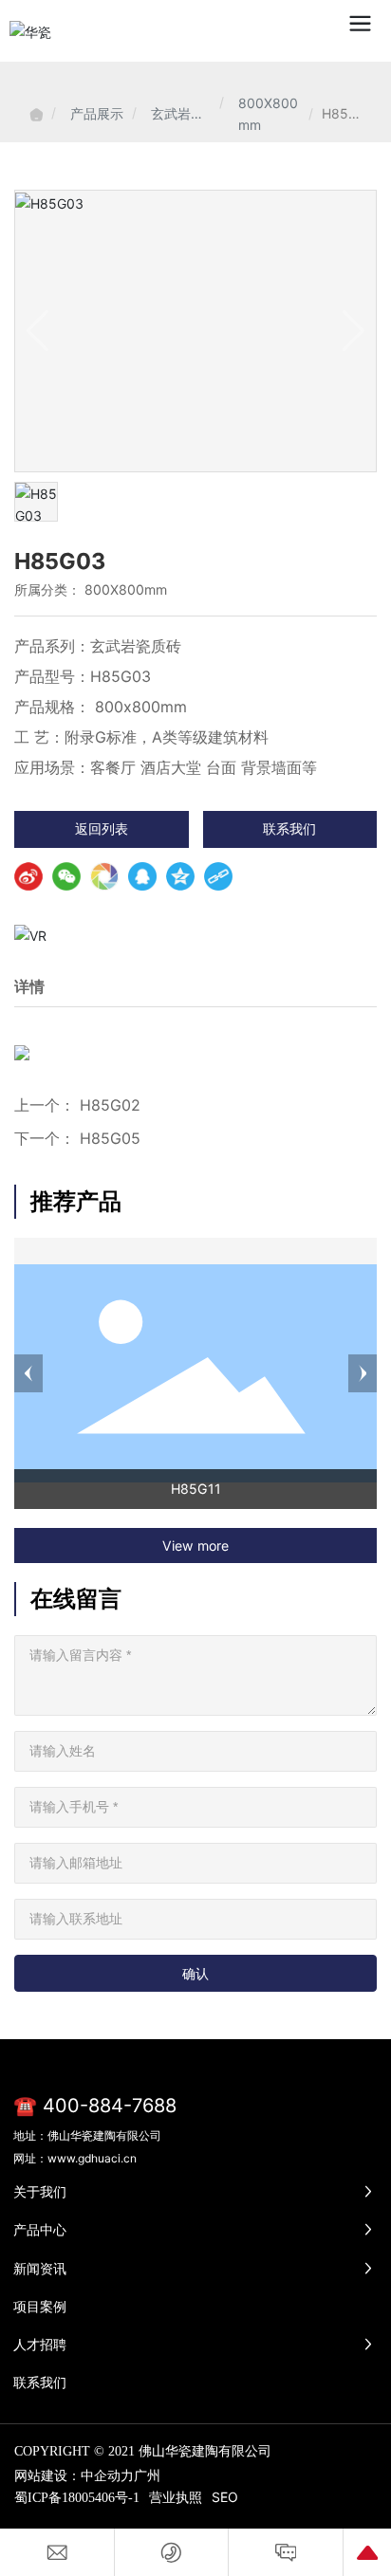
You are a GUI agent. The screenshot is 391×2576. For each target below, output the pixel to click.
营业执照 (176, 2497)
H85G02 (110, 1105)
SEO (225, 2497)
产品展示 (97, 113)
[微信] (66, 876)
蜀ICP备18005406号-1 (77, 2498)
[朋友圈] (104, 876)
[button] (28, 1373)
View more (195, 1546)
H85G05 (110, 1138)
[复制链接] (218, 876)
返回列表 (102, 828)
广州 (147, 2475)
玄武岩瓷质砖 (177, 115)
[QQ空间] (180, 876)
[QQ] (142, 876)
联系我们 (289, 828)
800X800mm (268, 114)
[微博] (28, 876)
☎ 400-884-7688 (95, 2106)
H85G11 (196, 1489)
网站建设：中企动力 (74, 2475)
